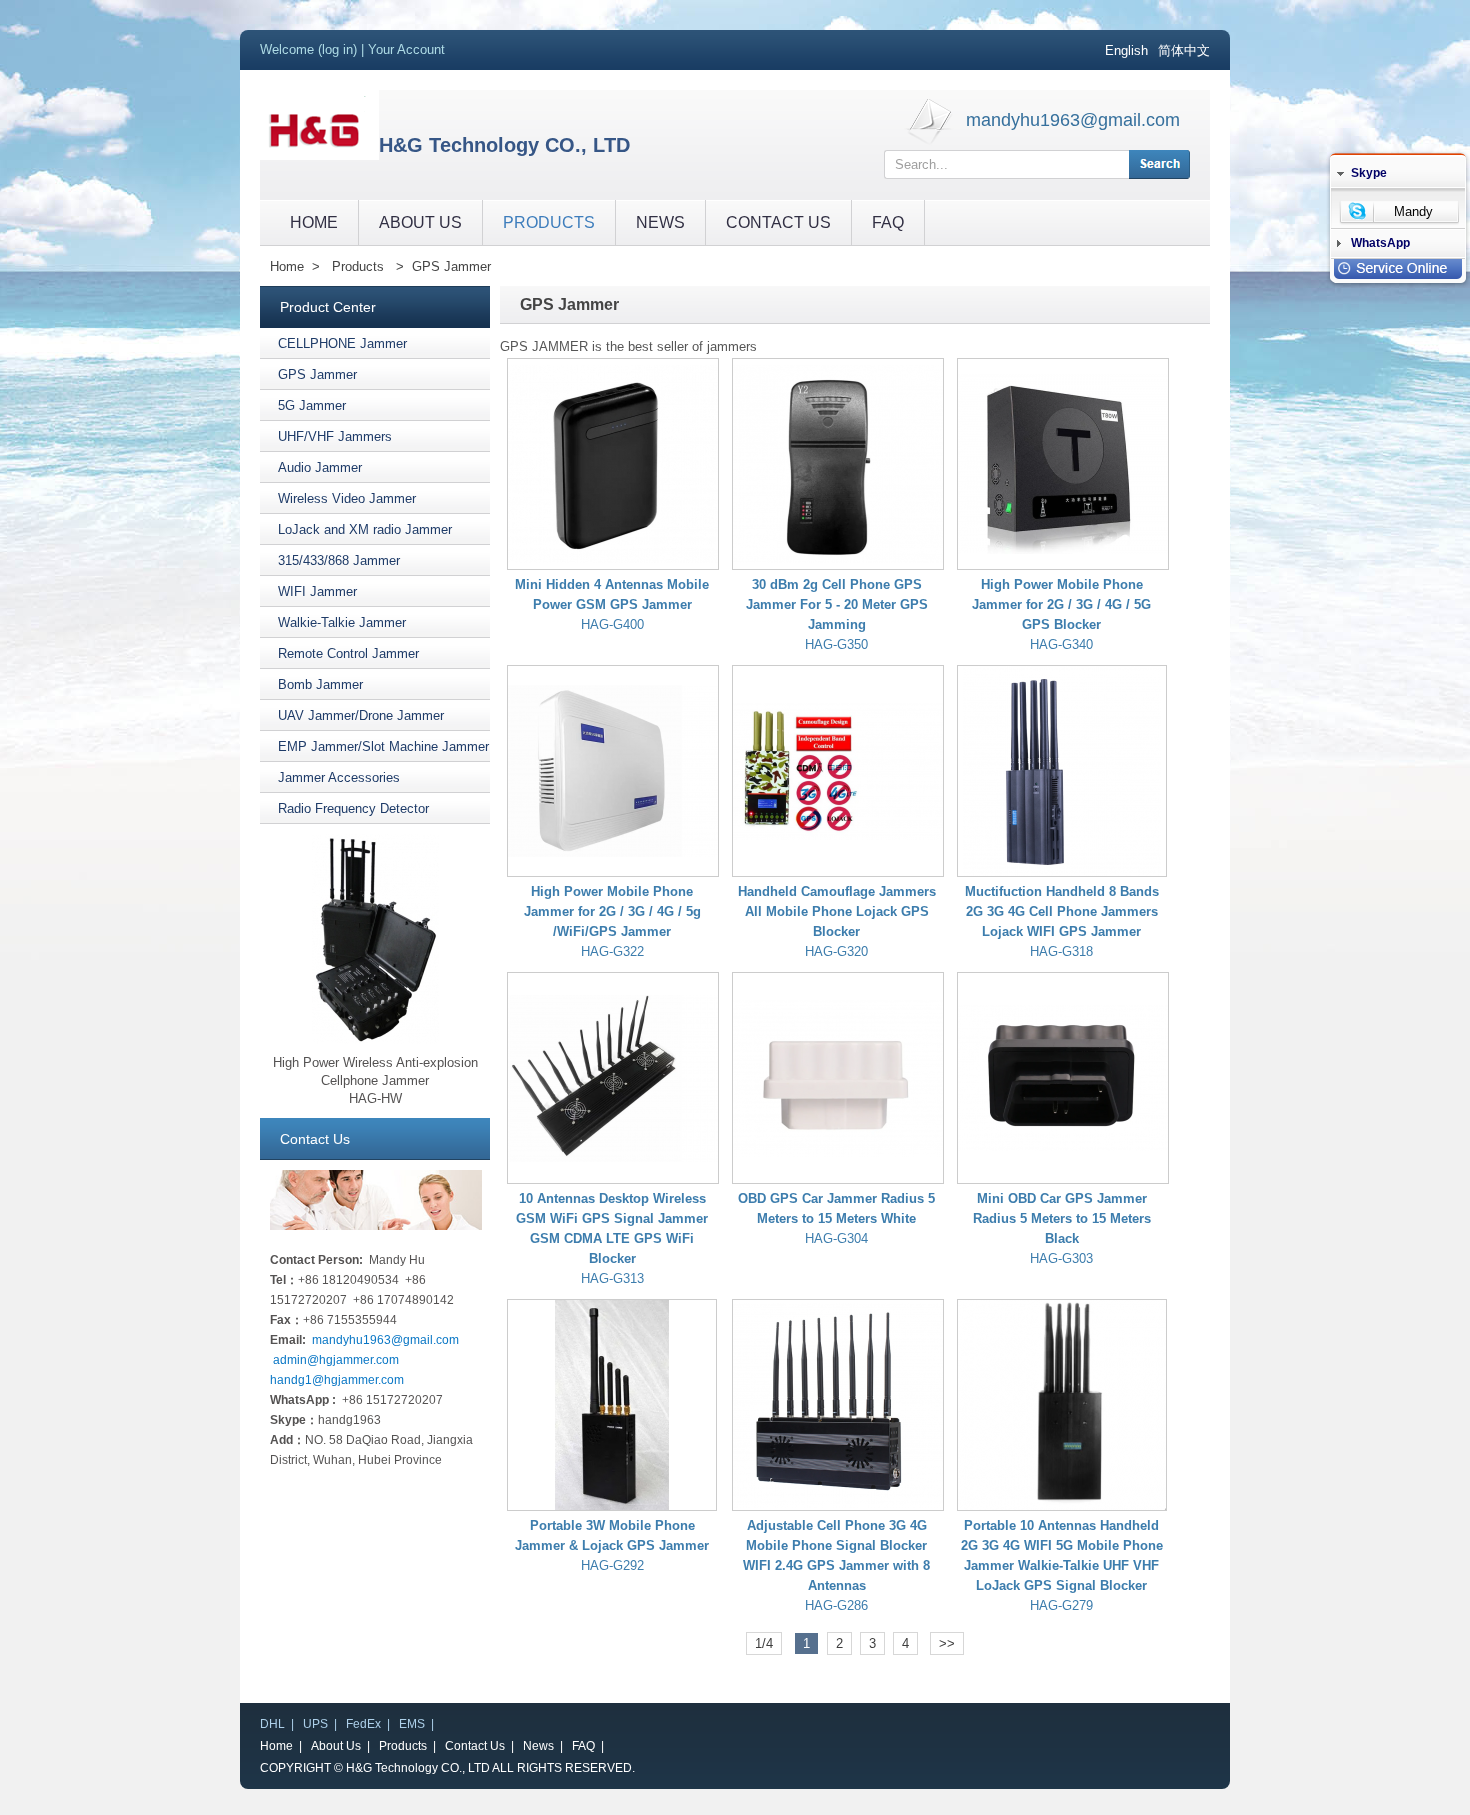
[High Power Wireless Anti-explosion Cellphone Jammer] (375, 1039)
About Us (336, 1746)
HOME (314, 222)
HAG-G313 (612, 1278)
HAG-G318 (1061, 951)
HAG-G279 (1061, 1605)
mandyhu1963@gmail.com (1073, 120)
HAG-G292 (612, 1565)
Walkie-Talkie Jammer (342, 622)
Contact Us (475, 1746)
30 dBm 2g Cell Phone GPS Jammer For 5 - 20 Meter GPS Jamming (837, 604)
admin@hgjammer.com (336, 1360)
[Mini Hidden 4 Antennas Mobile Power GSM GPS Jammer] (613, 464)
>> (947, 1643)
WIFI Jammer (317, 591)
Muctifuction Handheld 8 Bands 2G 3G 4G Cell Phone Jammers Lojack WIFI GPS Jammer (1062, 911)
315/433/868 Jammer (339, 560)
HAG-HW (375, 1098)
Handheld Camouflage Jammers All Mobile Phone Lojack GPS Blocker (837, 911)
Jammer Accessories (339, 777)
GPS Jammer (451, 266)
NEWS (660, 222)
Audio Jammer (320, 467)
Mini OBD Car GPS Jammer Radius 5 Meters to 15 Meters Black (1062, 1218)
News (538, 1746)
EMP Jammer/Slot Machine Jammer (383, 746)
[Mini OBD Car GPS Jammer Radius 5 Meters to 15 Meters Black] (1063, 1078)
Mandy (1413, 211)
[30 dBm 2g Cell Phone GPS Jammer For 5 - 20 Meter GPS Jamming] (838, 464)
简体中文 (1184, 50)
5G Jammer (312, 405)
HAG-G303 (1061, 1258)
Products (358, 266)
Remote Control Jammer (348, 653)
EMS (412, 1724)
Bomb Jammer (320, 684)
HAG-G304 (836, 1238)
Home (287, 266)
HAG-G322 (612, 951)
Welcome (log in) (308, 49)
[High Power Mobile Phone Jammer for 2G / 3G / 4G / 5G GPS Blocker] (1063, 464)
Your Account (406, 49)
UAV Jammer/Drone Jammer (361, 715)
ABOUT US (420, 222)
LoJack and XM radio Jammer (365, 529)
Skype (1369, 173)
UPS (315, 1724)
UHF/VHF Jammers (335, 436)
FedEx (363, 1724)
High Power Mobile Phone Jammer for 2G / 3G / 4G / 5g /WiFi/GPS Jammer (612, 911)
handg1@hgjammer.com (337, 1380)
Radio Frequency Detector (353, 808)
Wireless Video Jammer (347, 498)
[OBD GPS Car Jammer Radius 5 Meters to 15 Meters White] (838, 1078)
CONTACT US (778, 222)
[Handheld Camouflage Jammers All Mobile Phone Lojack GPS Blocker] (838, 771)
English (1126, 50)
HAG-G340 (1061, 644)
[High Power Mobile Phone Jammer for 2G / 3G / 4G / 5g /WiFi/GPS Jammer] (613, 771)
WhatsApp (1380, 243)
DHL (272, 1724)
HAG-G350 (836, 644)
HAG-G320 (836, 951)
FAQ (888, 222)
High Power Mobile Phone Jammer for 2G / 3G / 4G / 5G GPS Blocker (1061, 604)
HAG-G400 (612, 624)
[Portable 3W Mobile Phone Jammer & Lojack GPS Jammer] (612, 1405)
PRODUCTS (549, 222)
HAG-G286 (836, 1605)
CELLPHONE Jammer (342, 343)
